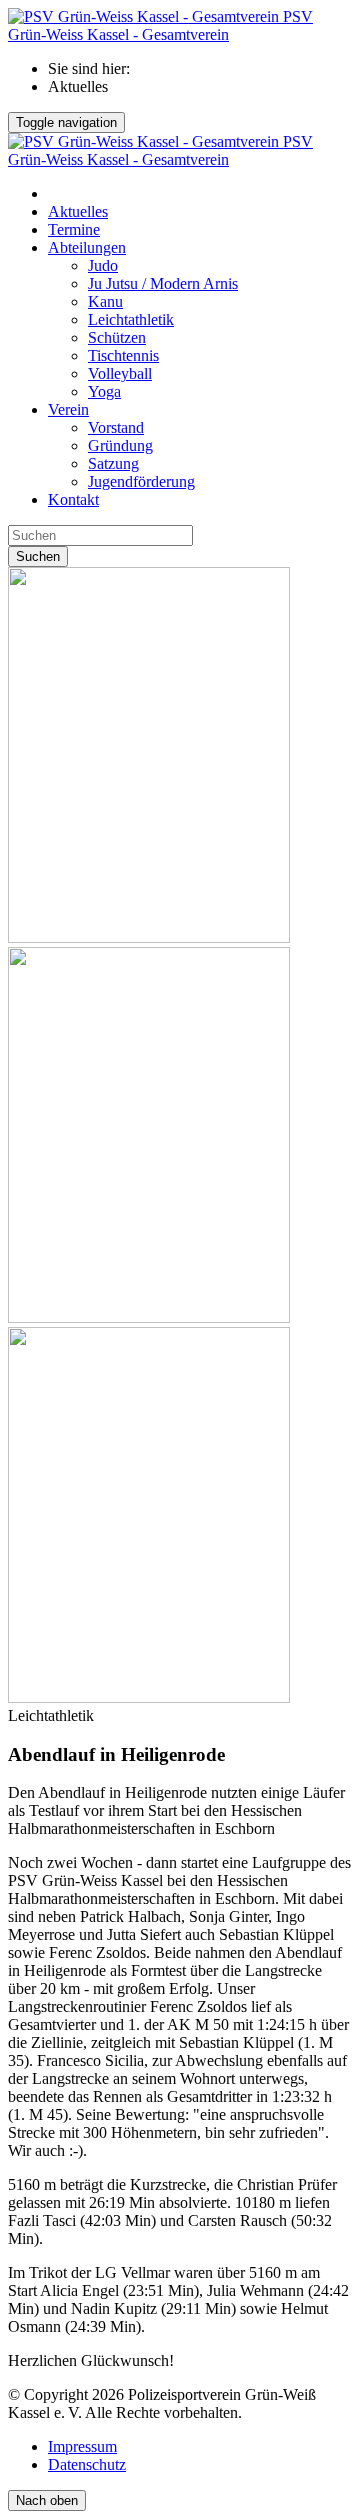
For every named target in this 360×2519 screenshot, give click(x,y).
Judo (103, 265)
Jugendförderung (141, 481)
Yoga (104, 391)
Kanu (105, 301)
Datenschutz (87, 2464)
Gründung (120, 445)
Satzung (113, 463)
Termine (74, 229)
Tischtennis (123, 355)
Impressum (82, 2446)
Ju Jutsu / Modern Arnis (163, 283)
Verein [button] (68, 409)
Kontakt (73, 499)
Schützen (117, 337)
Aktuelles (78, 211)
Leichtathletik (131, 319)
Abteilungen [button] (87, 247)
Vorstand (116, 427)
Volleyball (120, 373)
